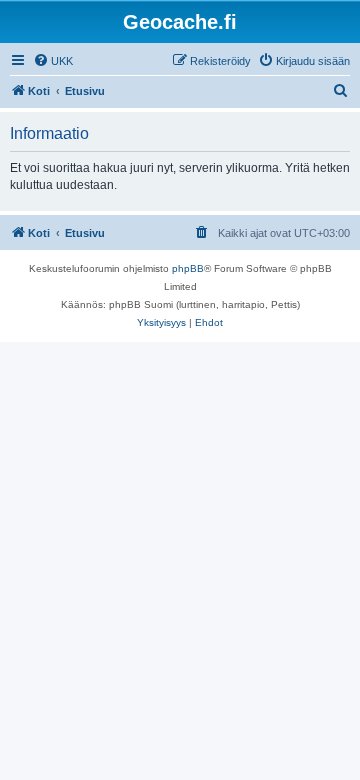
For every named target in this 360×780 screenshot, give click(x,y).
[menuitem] (53, 61)
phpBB (188, 268)
